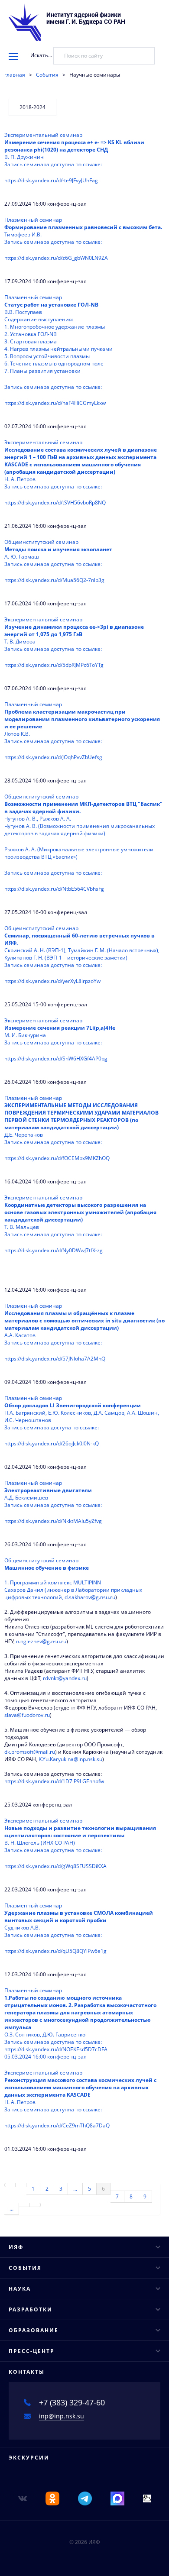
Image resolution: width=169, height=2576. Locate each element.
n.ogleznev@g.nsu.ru (41, 1641)
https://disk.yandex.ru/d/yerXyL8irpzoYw (52, 981)
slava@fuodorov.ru (27, 1715)
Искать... (41, 55)
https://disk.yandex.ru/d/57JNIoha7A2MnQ (55, 1359)
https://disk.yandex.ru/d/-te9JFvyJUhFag (51, 180)
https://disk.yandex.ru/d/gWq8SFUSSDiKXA (55, 1866)
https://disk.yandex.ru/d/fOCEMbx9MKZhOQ (57, 1158)
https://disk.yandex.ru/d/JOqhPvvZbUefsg (53, 757)
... (75, 2189)
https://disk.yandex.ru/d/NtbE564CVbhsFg (54, 889)
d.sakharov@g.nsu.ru (90, 1597)
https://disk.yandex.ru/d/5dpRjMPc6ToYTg (54, 665)
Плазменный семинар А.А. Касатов (84, 1324)
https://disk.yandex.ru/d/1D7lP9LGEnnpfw (54, 1781)
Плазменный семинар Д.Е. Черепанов (81, 1120)
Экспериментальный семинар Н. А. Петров (81, 464)
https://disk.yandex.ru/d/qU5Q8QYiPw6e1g (55, 1951)
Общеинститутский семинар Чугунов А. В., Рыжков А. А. (83, 835)
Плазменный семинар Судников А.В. (79, 1920)
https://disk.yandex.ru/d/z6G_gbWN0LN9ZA (56, 258)
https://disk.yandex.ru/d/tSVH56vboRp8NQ (55, 503)
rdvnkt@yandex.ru (65, 1678)
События (47, 75)
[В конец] (35, 2205)
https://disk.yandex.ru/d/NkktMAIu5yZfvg (53, 1521)
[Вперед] (24, 2205)
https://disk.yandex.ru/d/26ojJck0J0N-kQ (52, 1443)
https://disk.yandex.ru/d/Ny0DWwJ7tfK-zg (54, 1250)
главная (15, 75)
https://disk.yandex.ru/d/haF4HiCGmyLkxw (55, 403)
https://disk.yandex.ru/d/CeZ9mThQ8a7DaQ (57, 2125)
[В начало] (10, 2185)
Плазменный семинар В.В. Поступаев (58, 342)
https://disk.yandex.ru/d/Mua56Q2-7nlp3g (54, 580)
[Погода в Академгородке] (147, 2498)
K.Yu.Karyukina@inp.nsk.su (70, 1759)
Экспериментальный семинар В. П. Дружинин (74, 150)
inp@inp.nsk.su (62, 2416)
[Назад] (21, 2185)
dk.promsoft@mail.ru (30, 1752)
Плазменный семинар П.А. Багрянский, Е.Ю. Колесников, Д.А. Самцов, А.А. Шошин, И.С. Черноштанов (82, 1413)
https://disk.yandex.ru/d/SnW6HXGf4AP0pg (56, 1059)
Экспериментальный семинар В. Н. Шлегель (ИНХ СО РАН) (80, 1835)
